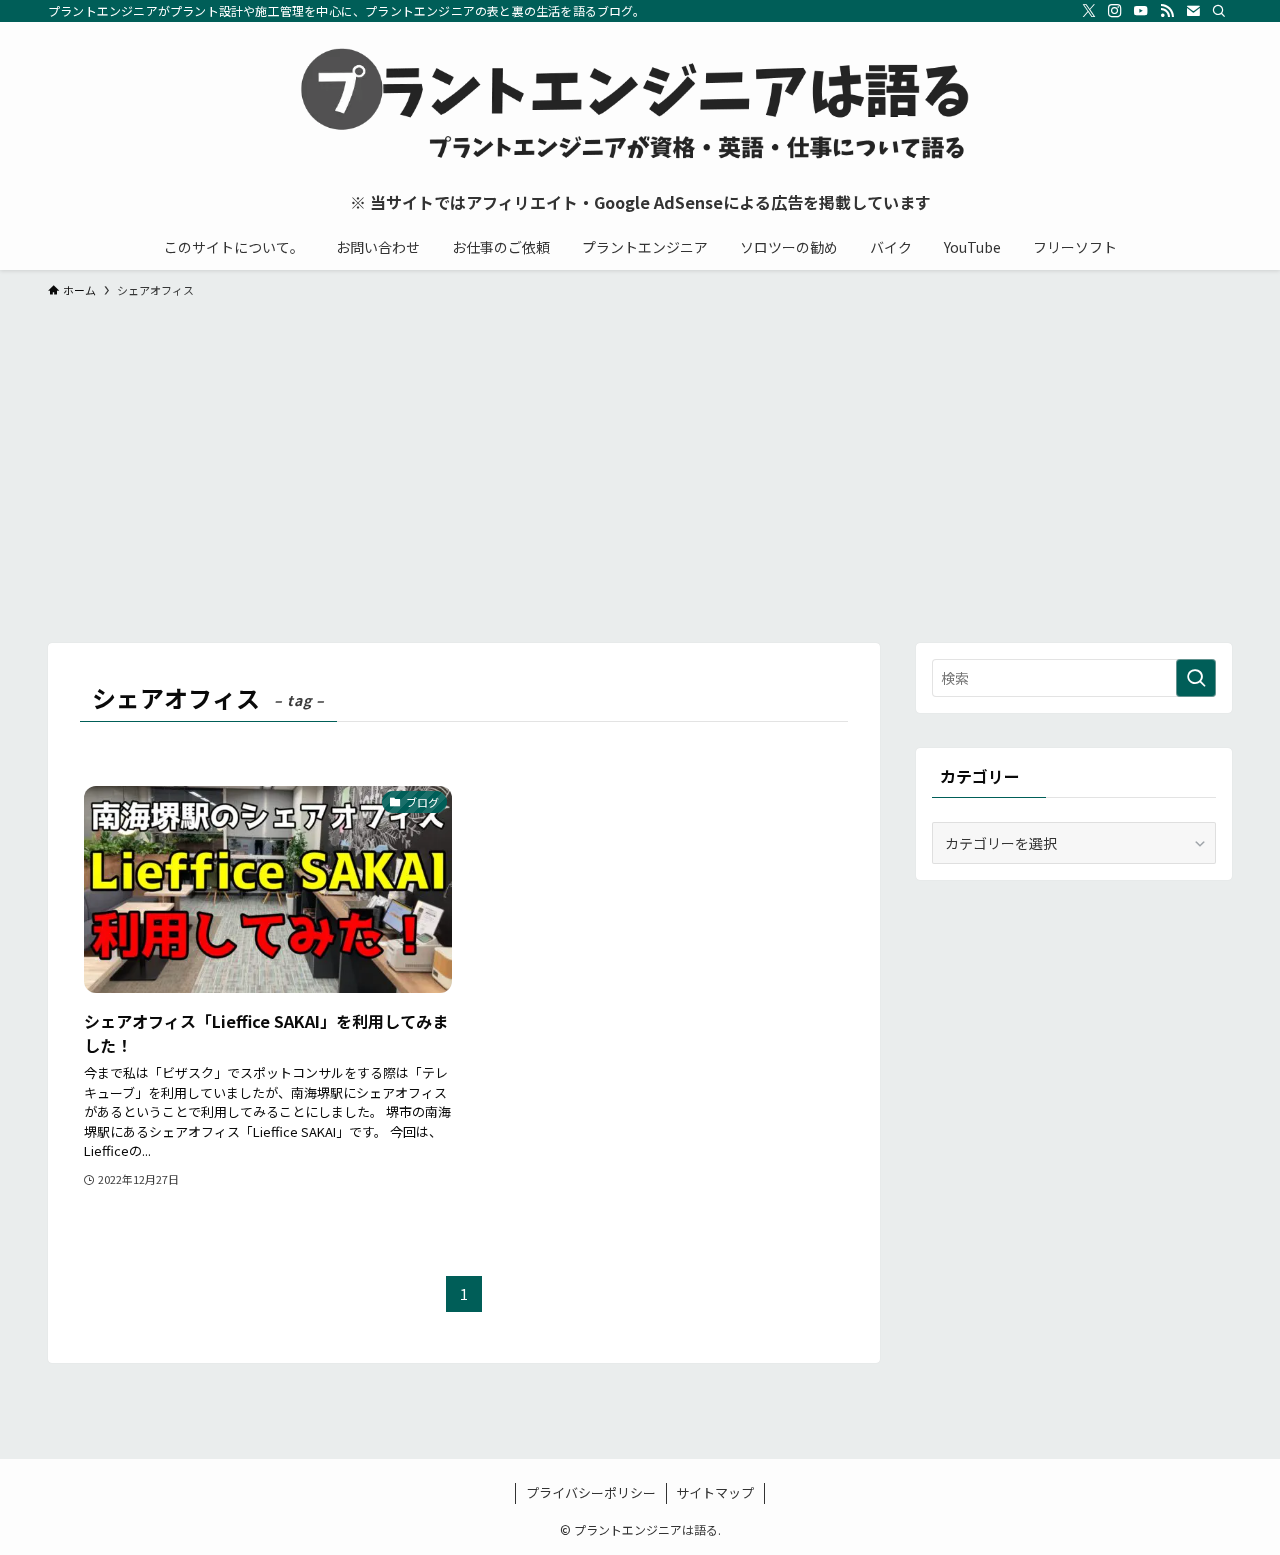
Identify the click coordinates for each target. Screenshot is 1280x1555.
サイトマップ (715, 1492)
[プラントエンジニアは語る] (640, 106)
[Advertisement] (640, 461)
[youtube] (1141, 11)
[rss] (1167, 11)
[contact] (1193, 11)
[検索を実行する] (1196, 678)
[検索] (1219, 11)
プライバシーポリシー (591, 1492)
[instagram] (1115, 11)
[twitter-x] (1089, 11)
